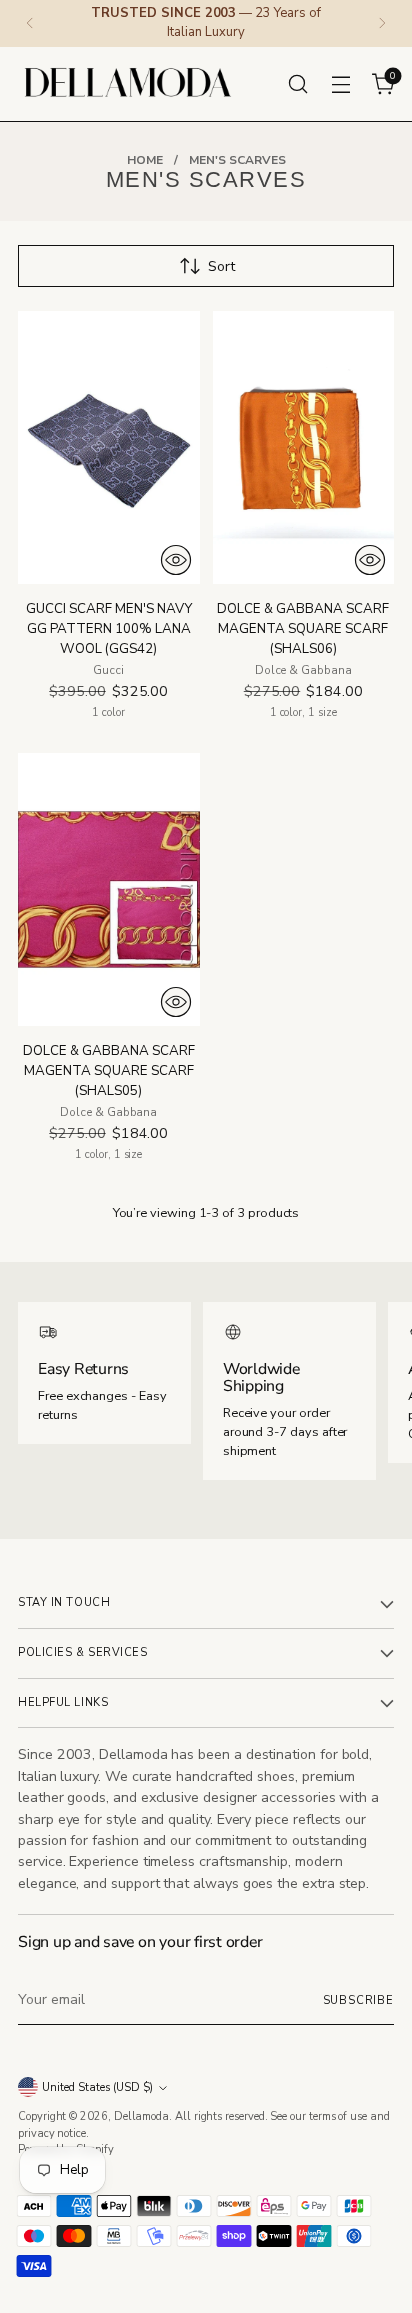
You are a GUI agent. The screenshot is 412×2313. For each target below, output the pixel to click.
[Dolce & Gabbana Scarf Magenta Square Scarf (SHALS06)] (304, 447)
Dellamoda (141, 2116)
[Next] (382, 23)
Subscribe (359, 2000)
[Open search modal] (297, 83)
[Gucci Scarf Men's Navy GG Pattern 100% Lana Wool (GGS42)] (109, 447)
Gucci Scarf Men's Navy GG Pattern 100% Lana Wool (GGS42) (109, 629)
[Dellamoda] (128, 84)
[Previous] (30, 23)
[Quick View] (176, 560)
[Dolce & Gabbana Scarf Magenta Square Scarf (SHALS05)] (109, 889)
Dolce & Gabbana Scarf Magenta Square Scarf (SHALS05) (109, 1071)
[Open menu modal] (340, 83)
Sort (221, 266)
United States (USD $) (97, 2087)
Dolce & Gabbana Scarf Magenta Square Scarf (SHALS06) (303, 629)
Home (145, 160)
